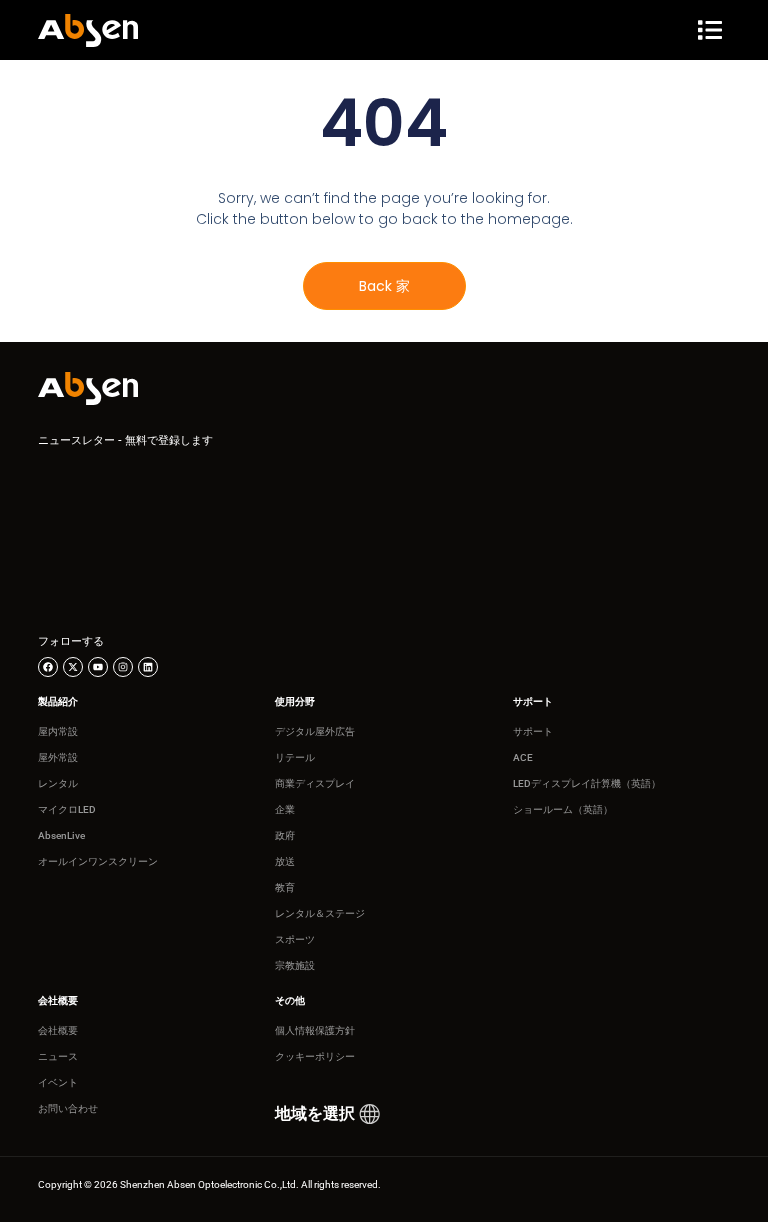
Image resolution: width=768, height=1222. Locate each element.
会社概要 (58, 1030)
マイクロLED (67, 809)
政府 (285, 835)
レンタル (58, 783)
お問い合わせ (68, 1108)
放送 (285, 861)
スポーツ (295, 939)
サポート (533, 731)
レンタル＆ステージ (320, 913)
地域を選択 (315, 1113)
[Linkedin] (148, 667)
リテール (295, 757)
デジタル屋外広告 (315, 731)
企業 (285, 809)
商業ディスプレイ (315, 783)
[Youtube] (98, 667)
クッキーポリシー (315, 1056)
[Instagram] (123, 667)
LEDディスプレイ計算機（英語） (587, 783)
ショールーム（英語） (563, 809)
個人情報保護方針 (315, 1030)
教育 (285, 887)
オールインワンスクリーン (98, 861)
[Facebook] (48, 667)
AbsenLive (61, 835)
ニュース (58, 1056)
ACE (523, 757)
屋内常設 (58, 731)
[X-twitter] (73, 667)
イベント (58, 1082)
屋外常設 (58, 757)
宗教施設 (295, 965)
